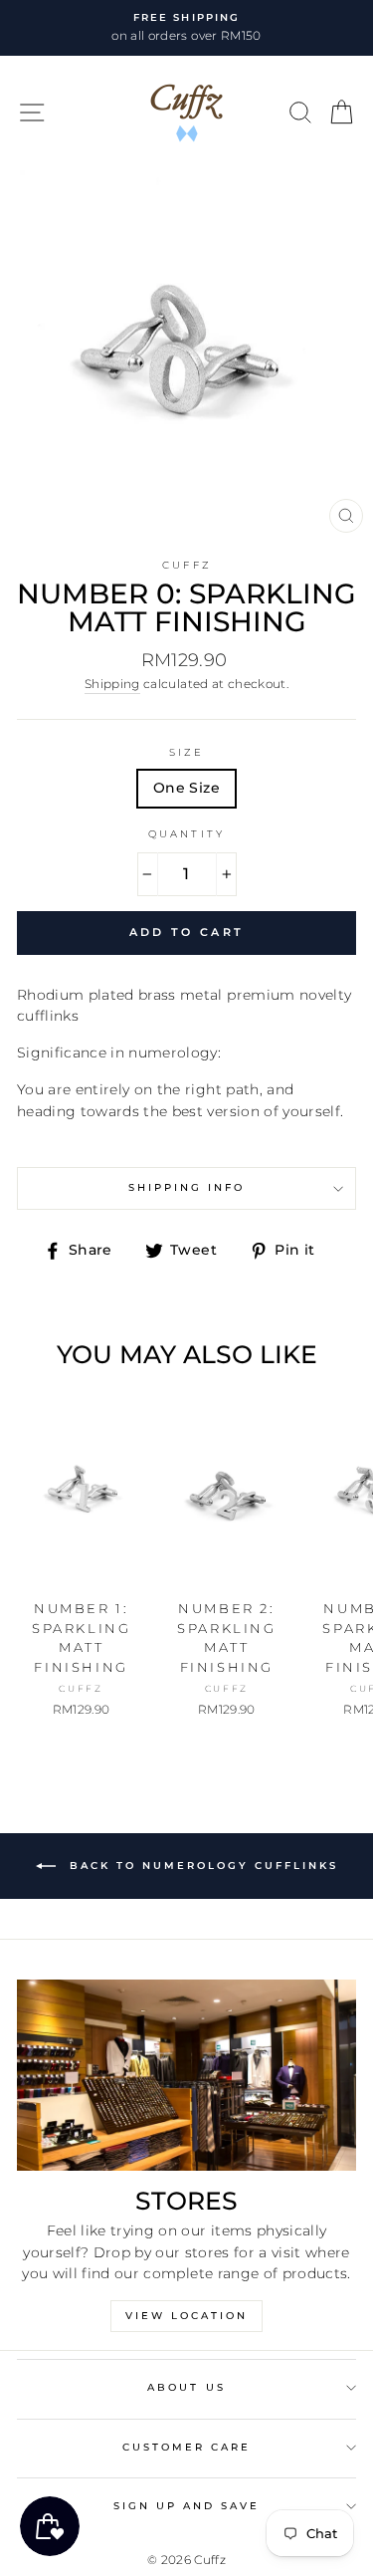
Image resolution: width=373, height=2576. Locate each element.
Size (186, 752)
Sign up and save (187, 2506)
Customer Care (187, 2447)
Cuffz (186, 565)
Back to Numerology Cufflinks (201, 1866)
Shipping (112, 684)
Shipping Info (187, 1187)
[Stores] (186, 2075)
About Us (186, 2387)
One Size (186, 788)
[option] (186, 28)
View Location (186, 2316)
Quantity (186, 834)
